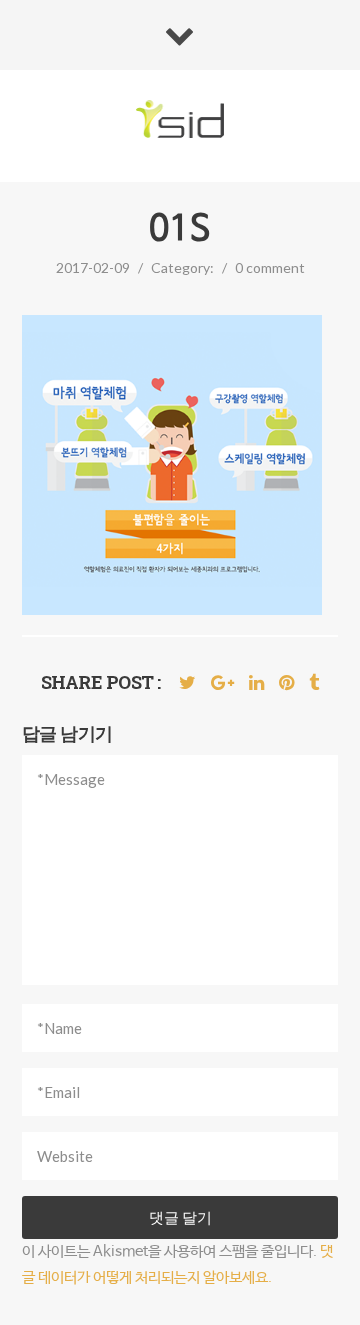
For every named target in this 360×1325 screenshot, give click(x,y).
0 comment (270, 267)
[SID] (180, 120)
